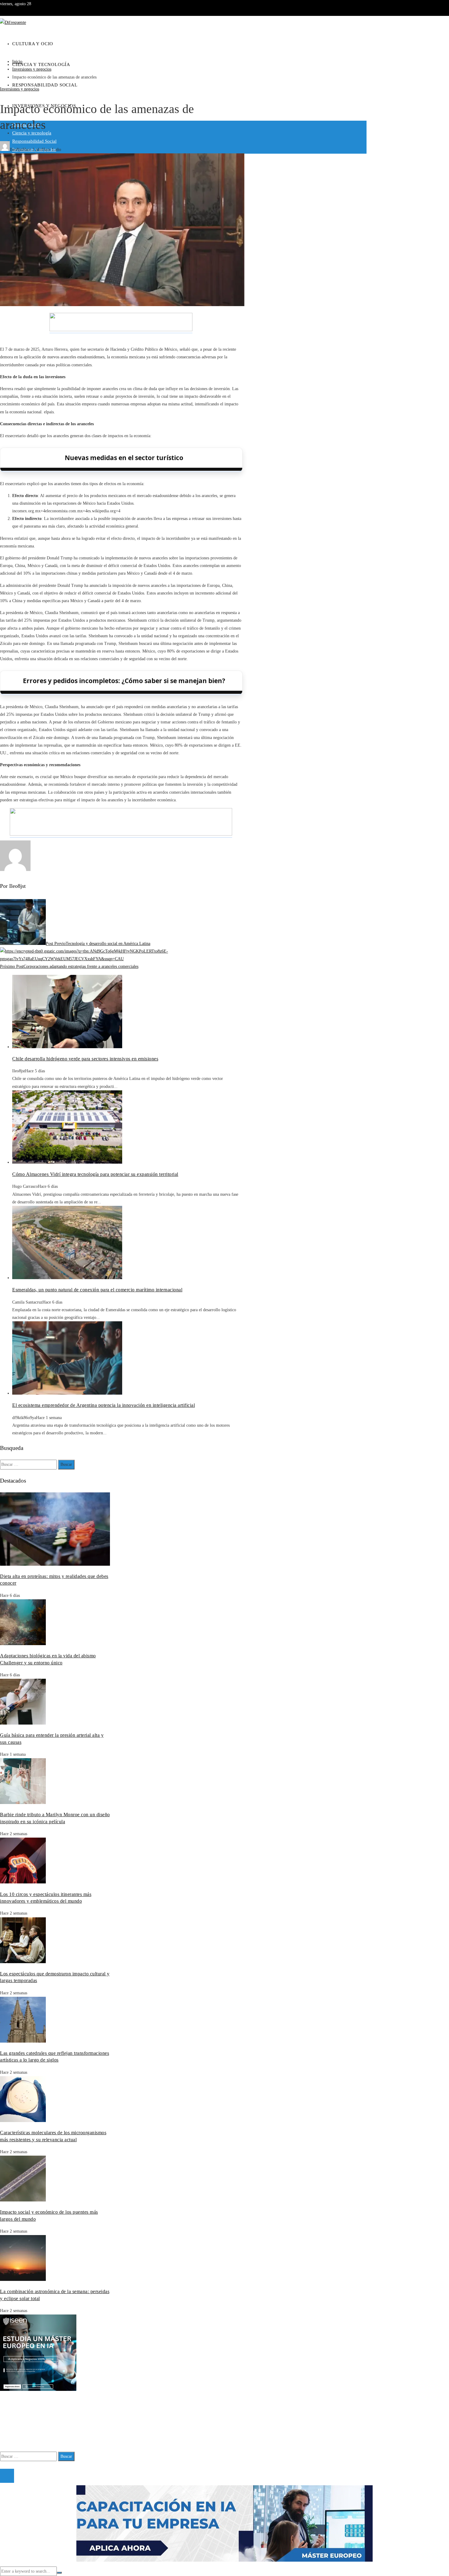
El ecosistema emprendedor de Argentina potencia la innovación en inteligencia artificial (104, 1405)
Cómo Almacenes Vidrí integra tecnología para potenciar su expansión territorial (95, 1174)
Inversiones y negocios (20, 89)
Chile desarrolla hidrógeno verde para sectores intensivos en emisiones (85, 1059)
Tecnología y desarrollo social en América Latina (98, 944)
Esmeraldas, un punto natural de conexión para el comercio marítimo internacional (97, 1290)
